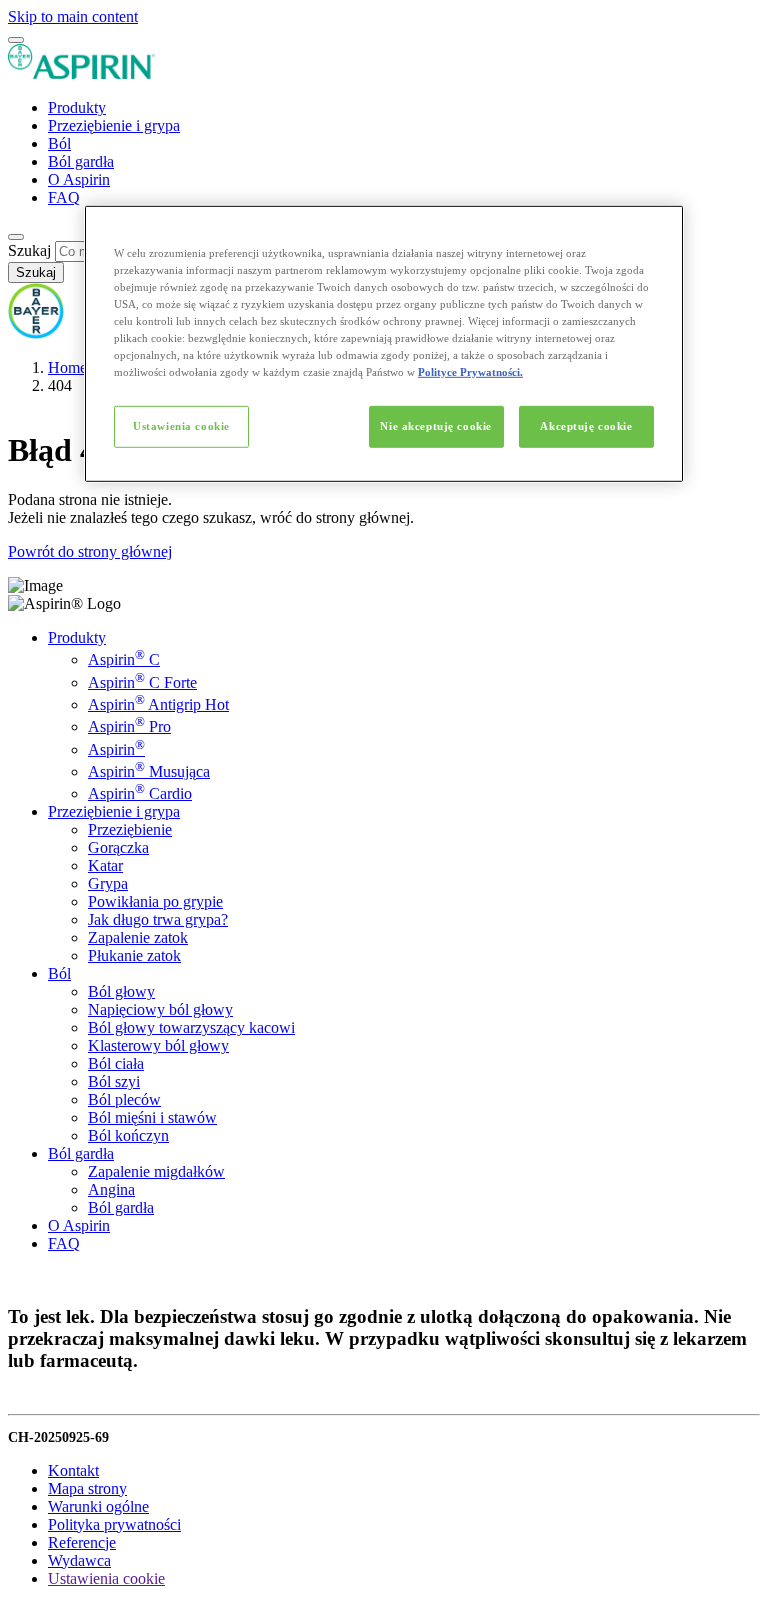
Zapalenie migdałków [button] (156, 1171)
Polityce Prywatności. (470, 372)
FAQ (64, 197)
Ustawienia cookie (181, 426)
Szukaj (29, 250)
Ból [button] (59, 973)
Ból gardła (81, 161)
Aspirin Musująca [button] (149, 771)
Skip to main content (73, 16)
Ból (59, 143)
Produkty (77, 107)
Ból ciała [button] (116, 1063)
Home (67, 367)
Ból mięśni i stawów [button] (152, 1117)
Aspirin (116, 749)
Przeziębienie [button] (130, 829)
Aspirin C (124, 659)
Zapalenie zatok (138, 937)
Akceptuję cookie (586, 426)
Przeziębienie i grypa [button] (114, 811)
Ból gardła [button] (81, 1153)
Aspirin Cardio (140, 793)
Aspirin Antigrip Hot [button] (158, 704)
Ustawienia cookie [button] (106, 1578)
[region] (384, 343)
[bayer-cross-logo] (36, 333)
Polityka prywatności (114, 1524)
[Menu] (16, 40)
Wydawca (79, 1560)
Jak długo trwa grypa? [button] (158, 919)
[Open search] (16, 237)
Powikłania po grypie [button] (155, 901)
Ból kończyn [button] (128, 1135)
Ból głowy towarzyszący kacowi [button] (191, 1027)
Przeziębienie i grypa (114, 125)
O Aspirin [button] (79, 1225)
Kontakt (73, 1470)
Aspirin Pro (129, 726)
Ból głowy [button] (121, 991)
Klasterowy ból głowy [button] (158, 1045)
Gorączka (118, 847)
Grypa (108, 883)
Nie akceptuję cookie (435, 426)
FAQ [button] (64, 1243)
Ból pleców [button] (124, 1099)
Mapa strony (87, 1488)
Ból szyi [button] (114, 1081)
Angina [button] (111, 1189)
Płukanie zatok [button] (134, 955)
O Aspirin (79, 179)
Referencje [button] (82, 1542)
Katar (105, 865)
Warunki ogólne (98, 1506)
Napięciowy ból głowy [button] (160, 1009)
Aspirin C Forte (142, 682)
